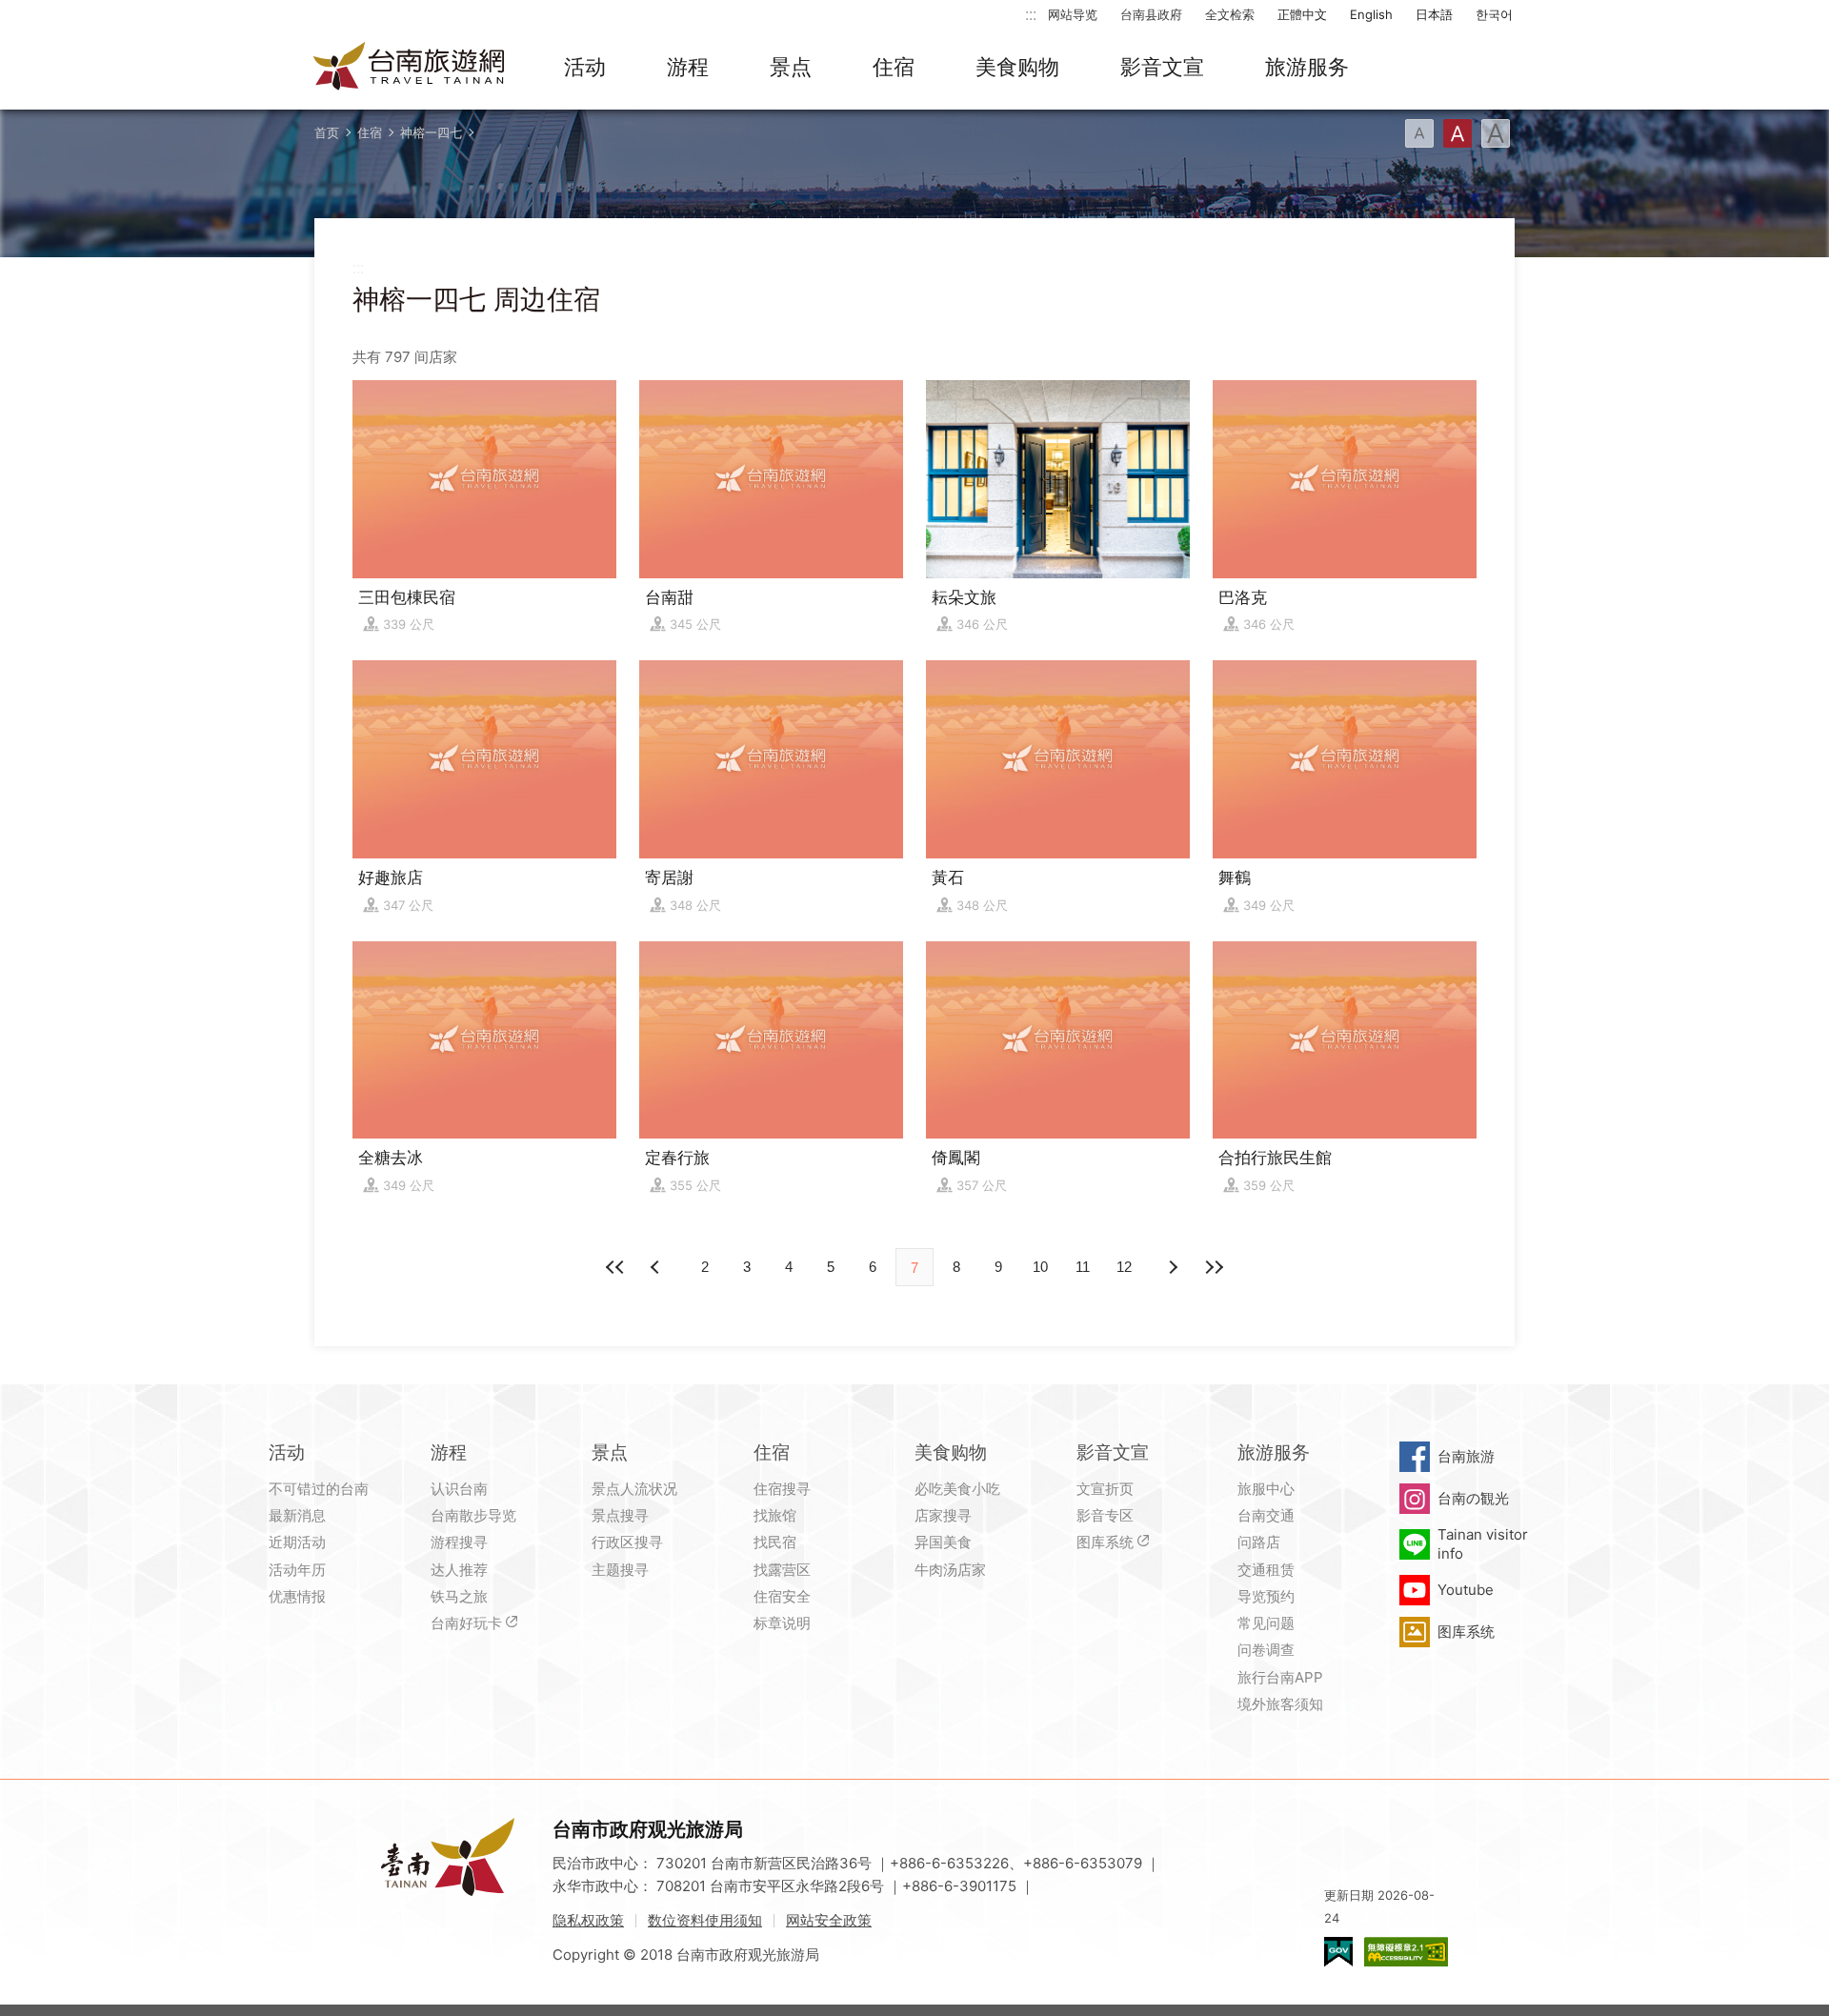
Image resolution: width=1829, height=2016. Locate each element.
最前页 (615, 1267)
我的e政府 (1338, 1952)
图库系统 (1105, 1542)
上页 (1172, 1267)
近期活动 (297, 1542)
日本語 (1434, 14)
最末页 (1214, 1267)
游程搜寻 (459, 1542)
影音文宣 (1162, 67)
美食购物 (1017, 67)
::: (1031, 14)
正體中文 (1302, 14)
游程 (688, 67)
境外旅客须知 (1280, 1704)
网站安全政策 (829, 1920)
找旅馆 (775, 1515)
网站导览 (1073, 14)
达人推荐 (459, 1570)
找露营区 (782, 1570)
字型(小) (1419, 133)
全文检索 (1230, 14)
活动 (585, 67)
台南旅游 (1466, 1456)
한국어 (1494, 14)
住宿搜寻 (782, 1489)
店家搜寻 (943, 1515)
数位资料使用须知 (705, 1920)
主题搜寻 (620, 1570)
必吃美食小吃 (957, 1489)
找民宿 (775, 1542)
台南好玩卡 (466, 1623)
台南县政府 (1151, 14)
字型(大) (1496, 133)
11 (1083, 1267)
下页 (657, 1267)
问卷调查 (1266, 1650)
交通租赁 (1266, 1570)
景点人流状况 (634, 1489)
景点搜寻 (620, 1515)
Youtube (1466, 1590)
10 (1040, 1267)
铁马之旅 (459, 1596)
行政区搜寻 (627, 1542)
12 (1124, 1267)
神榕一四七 (431, 132)
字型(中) (1457, 133)
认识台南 (459, 1489)
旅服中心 (1266, 1489)
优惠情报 (297, 1596)
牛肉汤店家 (950, 1570)
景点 (791, 67)
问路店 (1259, 1542)
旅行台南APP (1280, 1677)
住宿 (894, 67)
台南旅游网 (410, 68)
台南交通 (1266, 1515)
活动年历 (297, 1570)
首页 (327, 132)
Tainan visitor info (1483, 1544)
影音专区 (1105, 1515)
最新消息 (297, 1515)
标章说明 (782, 1623)
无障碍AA (1406, 1952)
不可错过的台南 (319, 1489)
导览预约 (1266, 1596)
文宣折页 (1105, 1489)
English (1371, 14)
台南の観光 (1473, 1498)
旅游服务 (1307, 67)
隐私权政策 (588, 1920)
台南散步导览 (473, 1515)
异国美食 (943, 1542)
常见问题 (1266, 1623)
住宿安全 (782, 1596)
